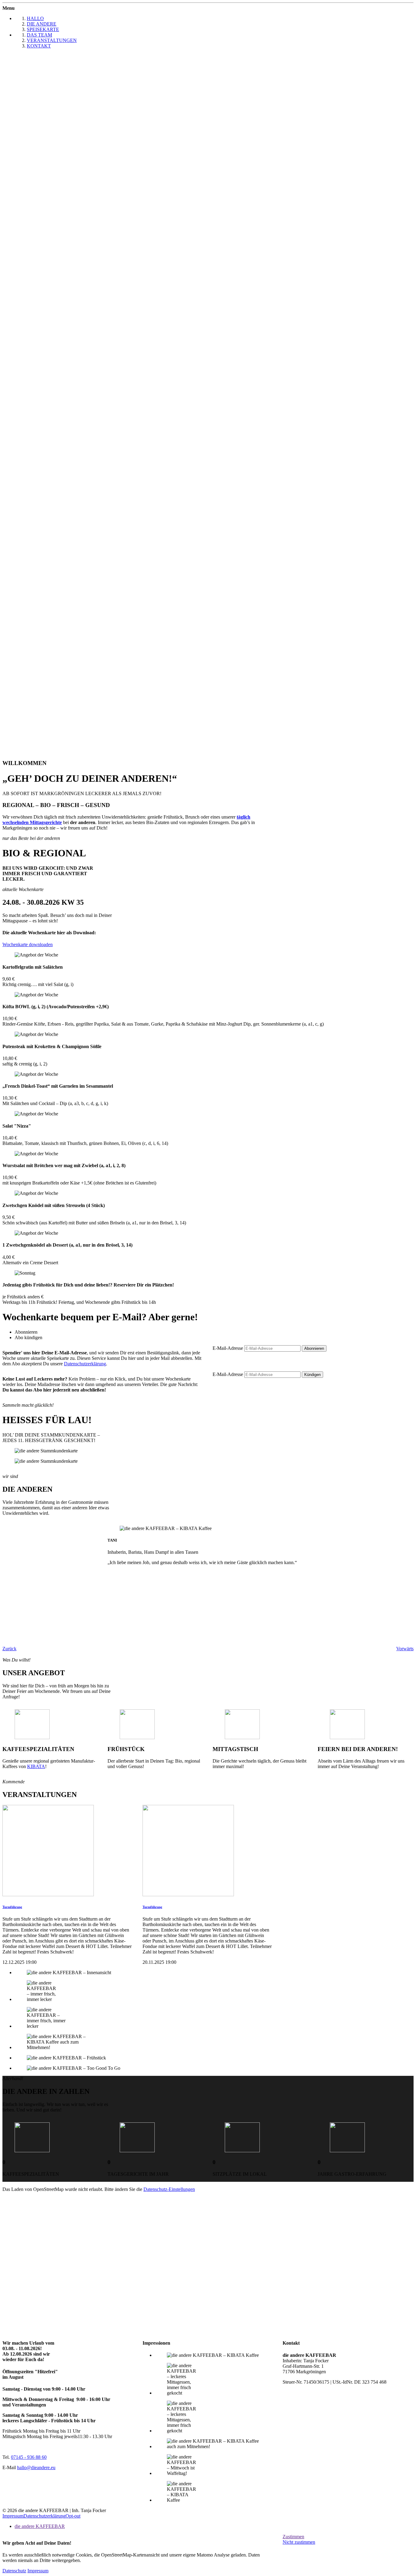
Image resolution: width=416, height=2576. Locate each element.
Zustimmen (293, 2537)
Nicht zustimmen (299, 2542)
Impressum (13, 2516)
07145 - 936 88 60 (29, 2457)
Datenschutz (14, 2571)
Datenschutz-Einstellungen (169, 2189)
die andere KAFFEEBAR (40, 2526)
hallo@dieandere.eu (36, 2467)
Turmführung (12, 1907)
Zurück (9, 1649)
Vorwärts (405, 1649)
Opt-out (73, 2516)
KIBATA (36, 1766)
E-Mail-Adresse (228, 1348)
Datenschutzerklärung (85, 1364)
